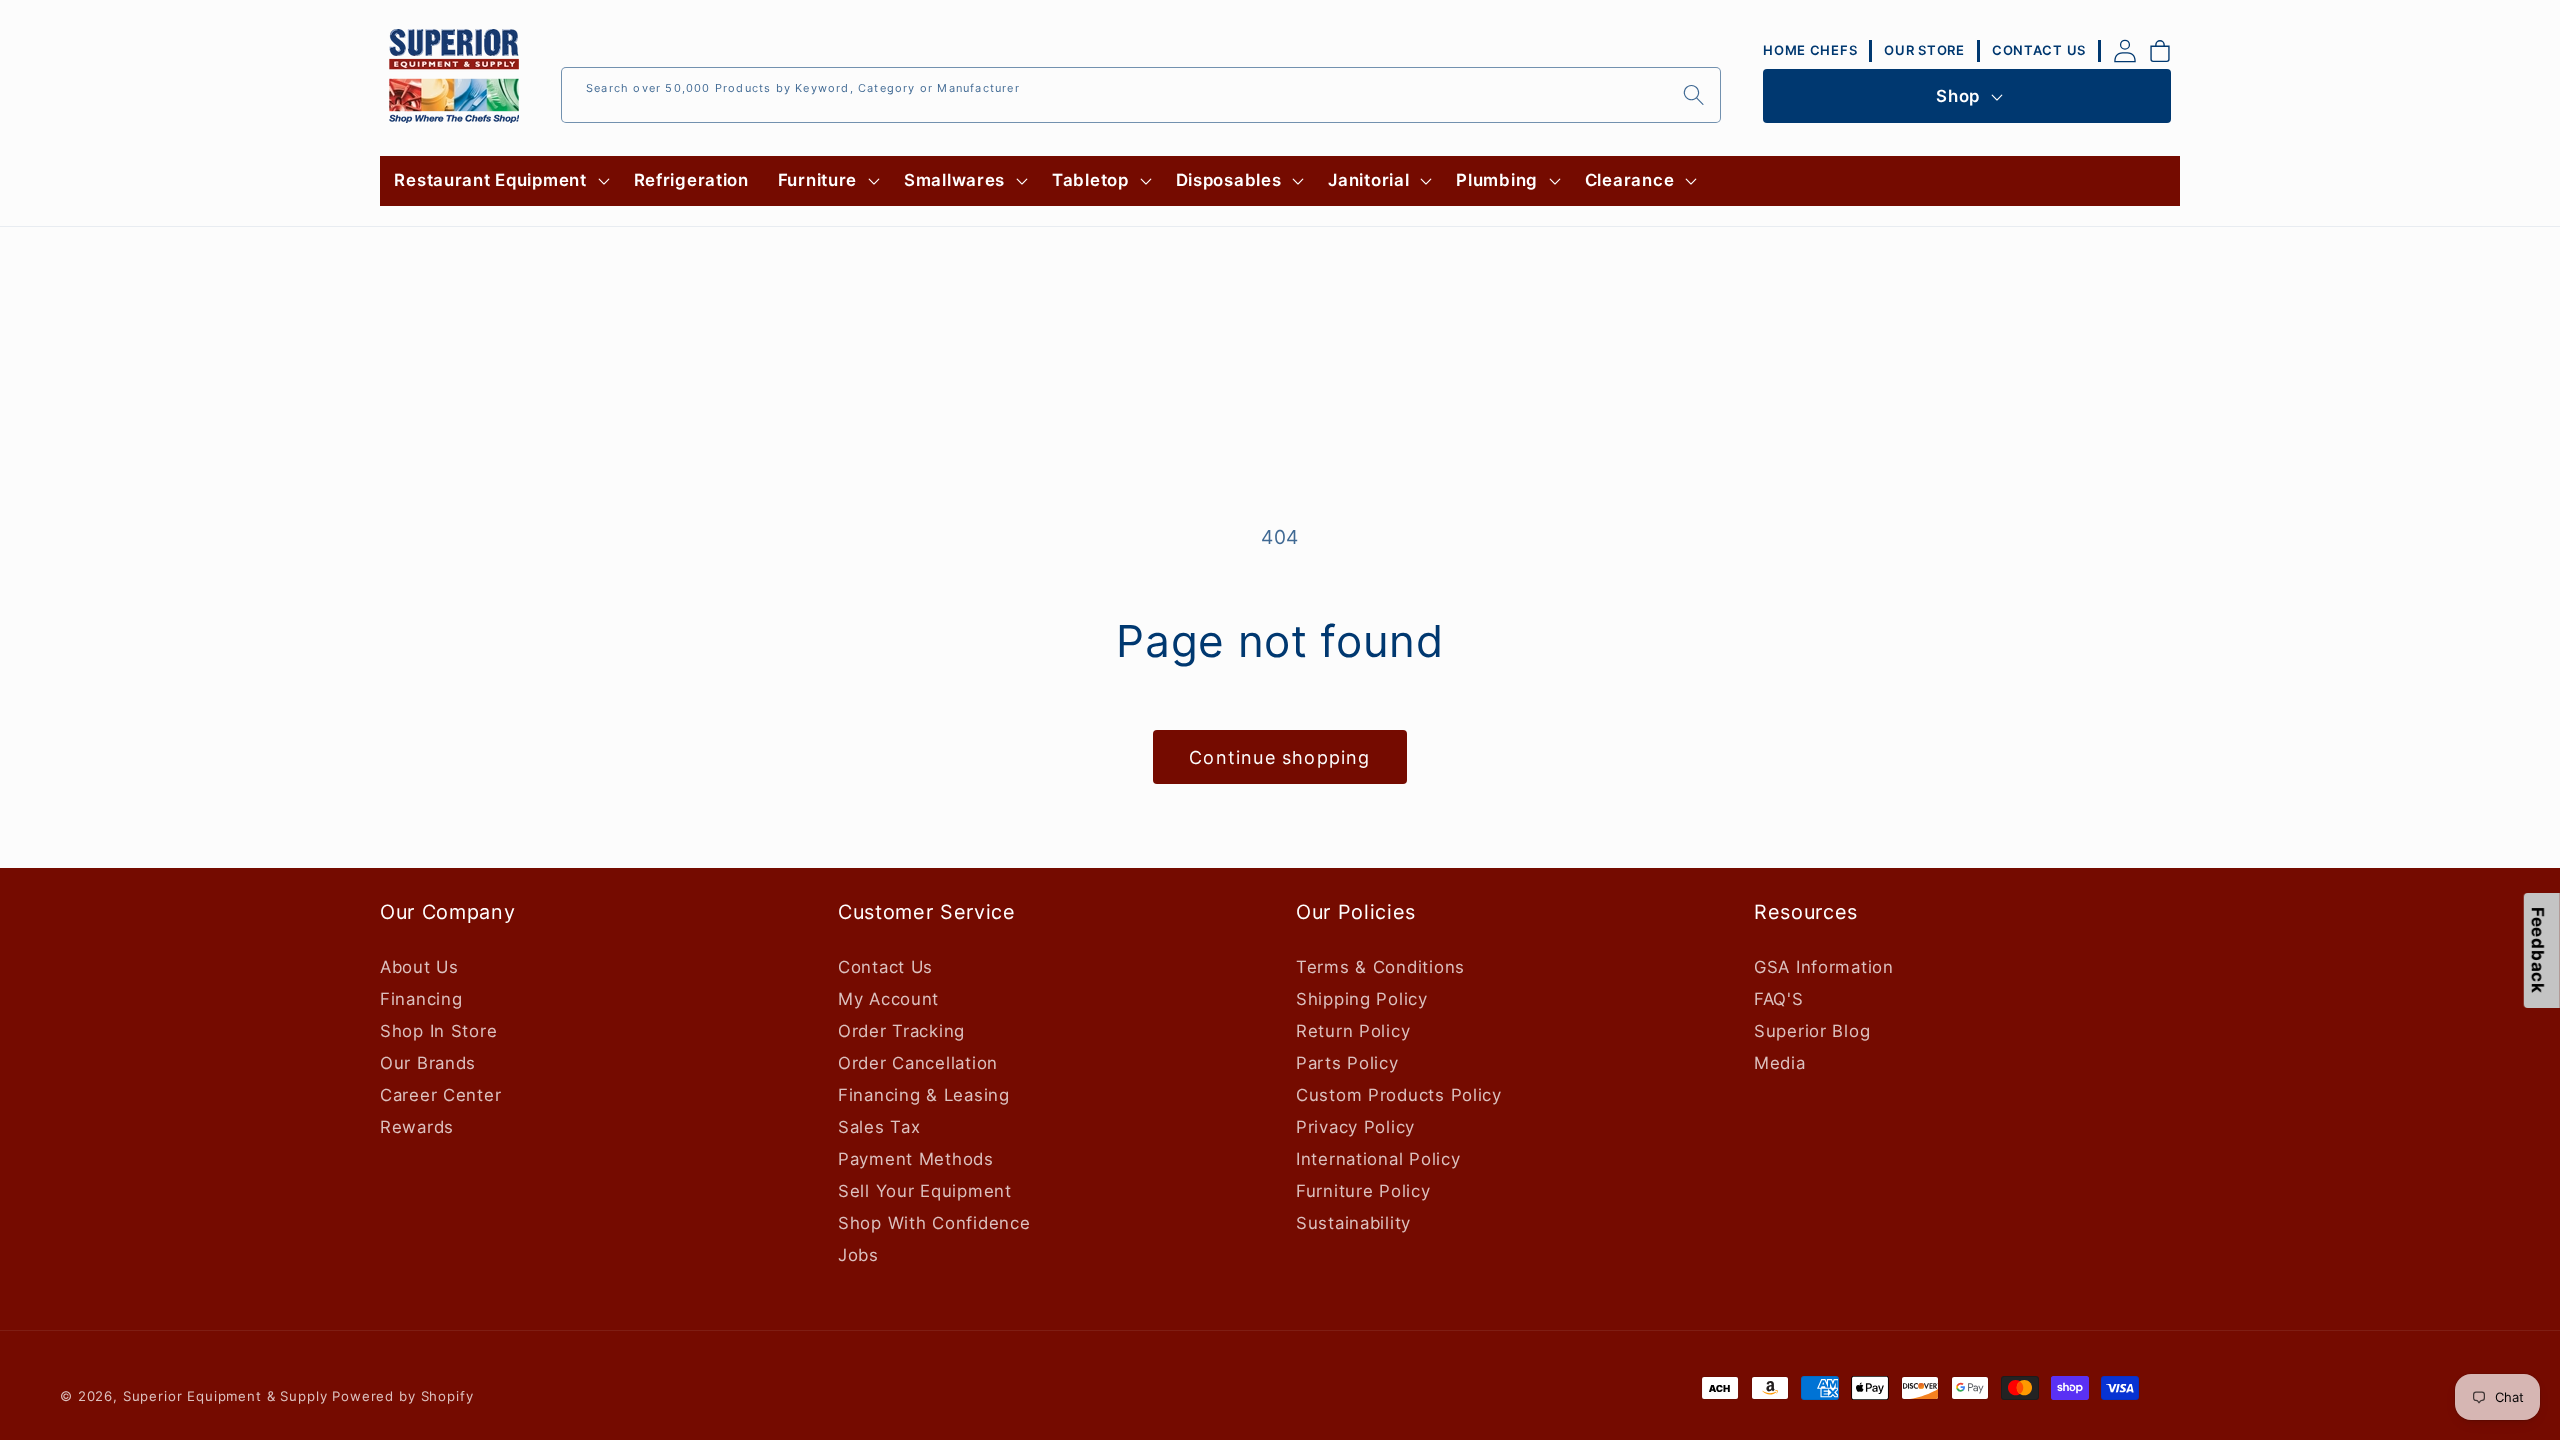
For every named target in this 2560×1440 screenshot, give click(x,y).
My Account (888, 999)
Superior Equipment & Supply (225, 1396)
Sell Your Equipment (925, 1191)
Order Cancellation (918, 1063)
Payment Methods (916, 1159)
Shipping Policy (1362, 999)
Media (1780, 1063)
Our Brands (428, 1063)
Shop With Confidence (934, 1223)
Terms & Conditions (1380, 967)
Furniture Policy (1363, 1191)
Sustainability (1353, 1223)
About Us (419, 967)
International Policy (1378, 1159)
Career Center (440, 1095)
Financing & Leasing (924, 1095)
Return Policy (1353, 1031)
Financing (421, 999)
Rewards (417, 1127)
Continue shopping (1279, 757)
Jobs (858, 1255)
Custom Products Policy (1399, 1095)
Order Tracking (901, 1031)
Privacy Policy (1355, 1127)
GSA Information (1824, 967)
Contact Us (885, 967)
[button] (499, 181)
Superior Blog (1812, 1031)
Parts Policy (1347, 1063)
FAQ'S (1779, 999)
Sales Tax (879, 1127)
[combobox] (1141, 95)
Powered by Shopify (402, 1396)
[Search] (1693, 94)
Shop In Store (438, 1031)
